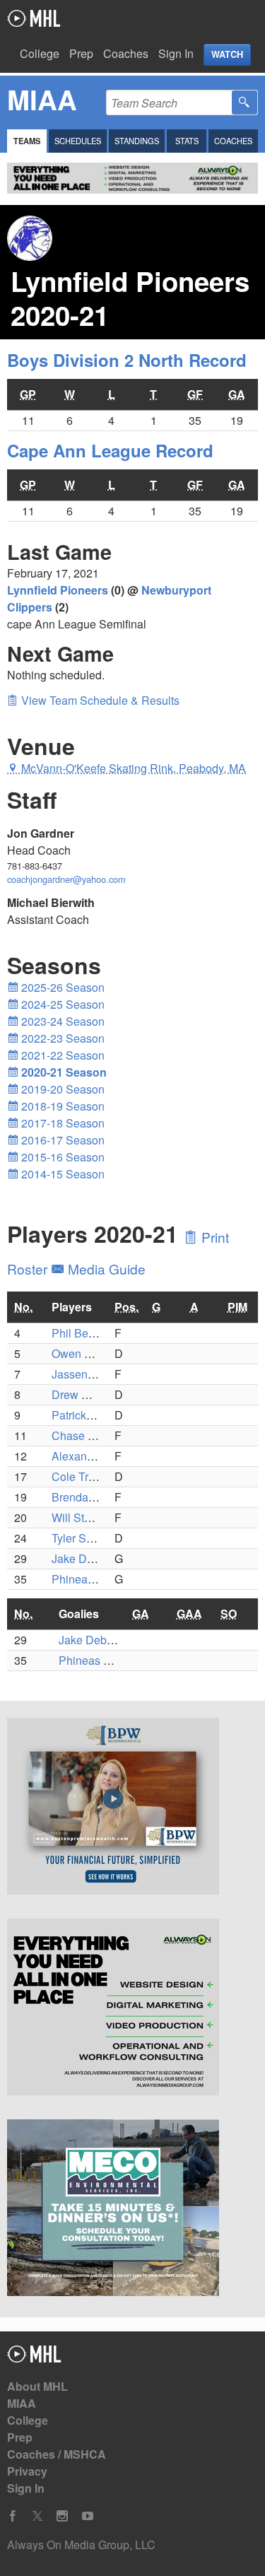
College (40, 53)
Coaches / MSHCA (57, 2454)
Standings (137, 141)
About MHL (37, 2386)
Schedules (78, 141)
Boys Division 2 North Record (127, 360)
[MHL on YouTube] (88, 2516)
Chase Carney (88, 1435)
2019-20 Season (61, 1089)
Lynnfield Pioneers (58, 590)
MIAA (22, 2403)
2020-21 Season (63, 1072)
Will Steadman (88, 1517)
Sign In (176, 53)
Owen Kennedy (90, 1353)
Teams (27, 141)
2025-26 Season (61, 987)
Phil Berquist (84, 1333)
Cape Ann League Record (110, 450)
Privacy (27, 2471)
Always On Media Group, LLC (81, 2545)
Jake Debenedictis (98, 1558)
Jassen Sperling (92, 1374)
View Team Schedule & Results (99, 700)
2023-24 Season (61, 1021)
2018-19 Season (61, 1106)
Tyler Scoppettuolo (98, 1538)
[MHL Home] (34, 2358)
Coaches (126, 53)
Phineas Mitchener (99, 1579)
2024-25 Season (61, 1004)
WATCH (227, 54)
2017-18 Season (61, 1123)
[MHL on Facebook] (13, 2516)
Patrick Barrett (87, 1415)
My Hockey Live (34, 18)
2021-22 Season (61, 1055)
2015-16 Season (61, 1157)
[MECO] (132, 2210)
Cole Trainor (83, 1476)
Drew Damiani (88, 1394)
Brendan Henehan (98, 1497)
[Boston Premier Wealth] (132, 1808)
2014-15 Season (61, 1174)
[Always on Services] (132, 2009)
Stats (187, 141)
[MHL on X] (37, 2516)
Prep (81, 53)
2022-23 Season (61, 1038)
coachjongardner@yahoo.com (66, 879)
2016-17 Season (61, 1140)
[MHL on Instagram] (62, 2516)
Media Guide (105, 1269)
